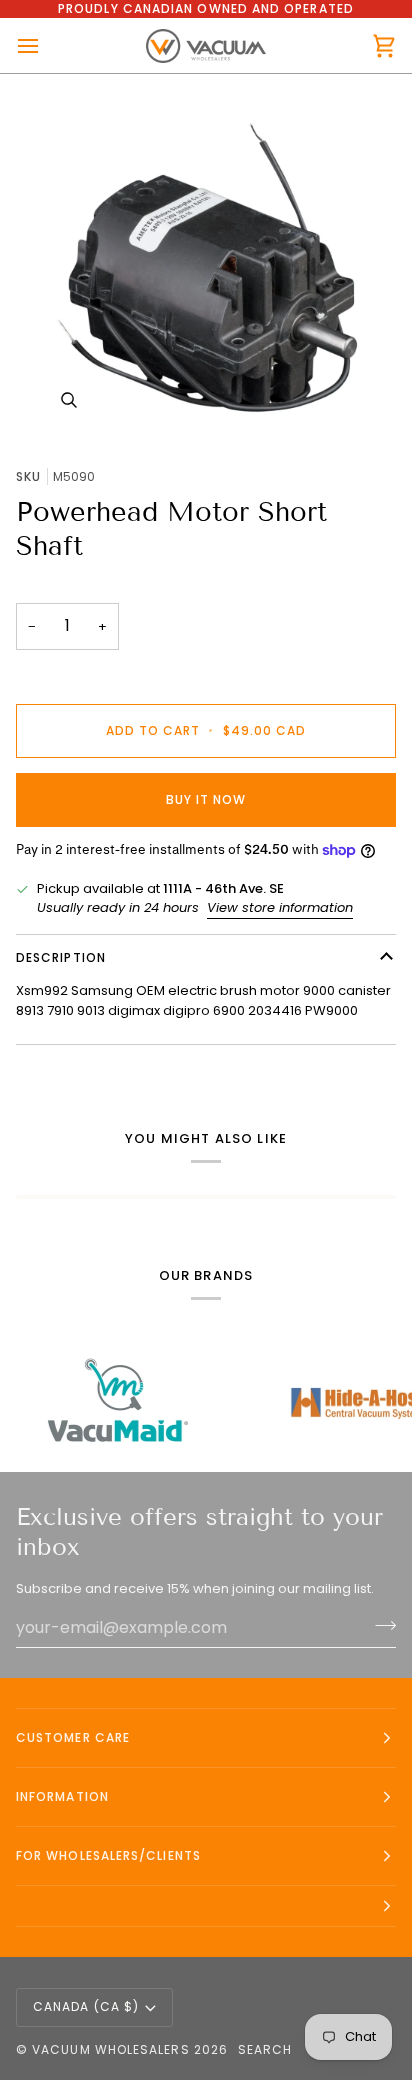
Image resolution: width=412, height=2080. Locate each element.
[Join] (379, 1625)
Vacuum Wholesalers (110, 2049)
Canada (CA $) (86, 2006)
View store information (280, 907)
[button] (206, 1906)
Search (265, 2049)
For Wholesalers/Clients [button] (108, 1855)
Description (61, 957)
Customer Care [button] (73, 1737)
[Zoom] (206, 263)
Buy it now (206, 799)
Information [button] (62, 1796)
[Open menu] (46, 45)
